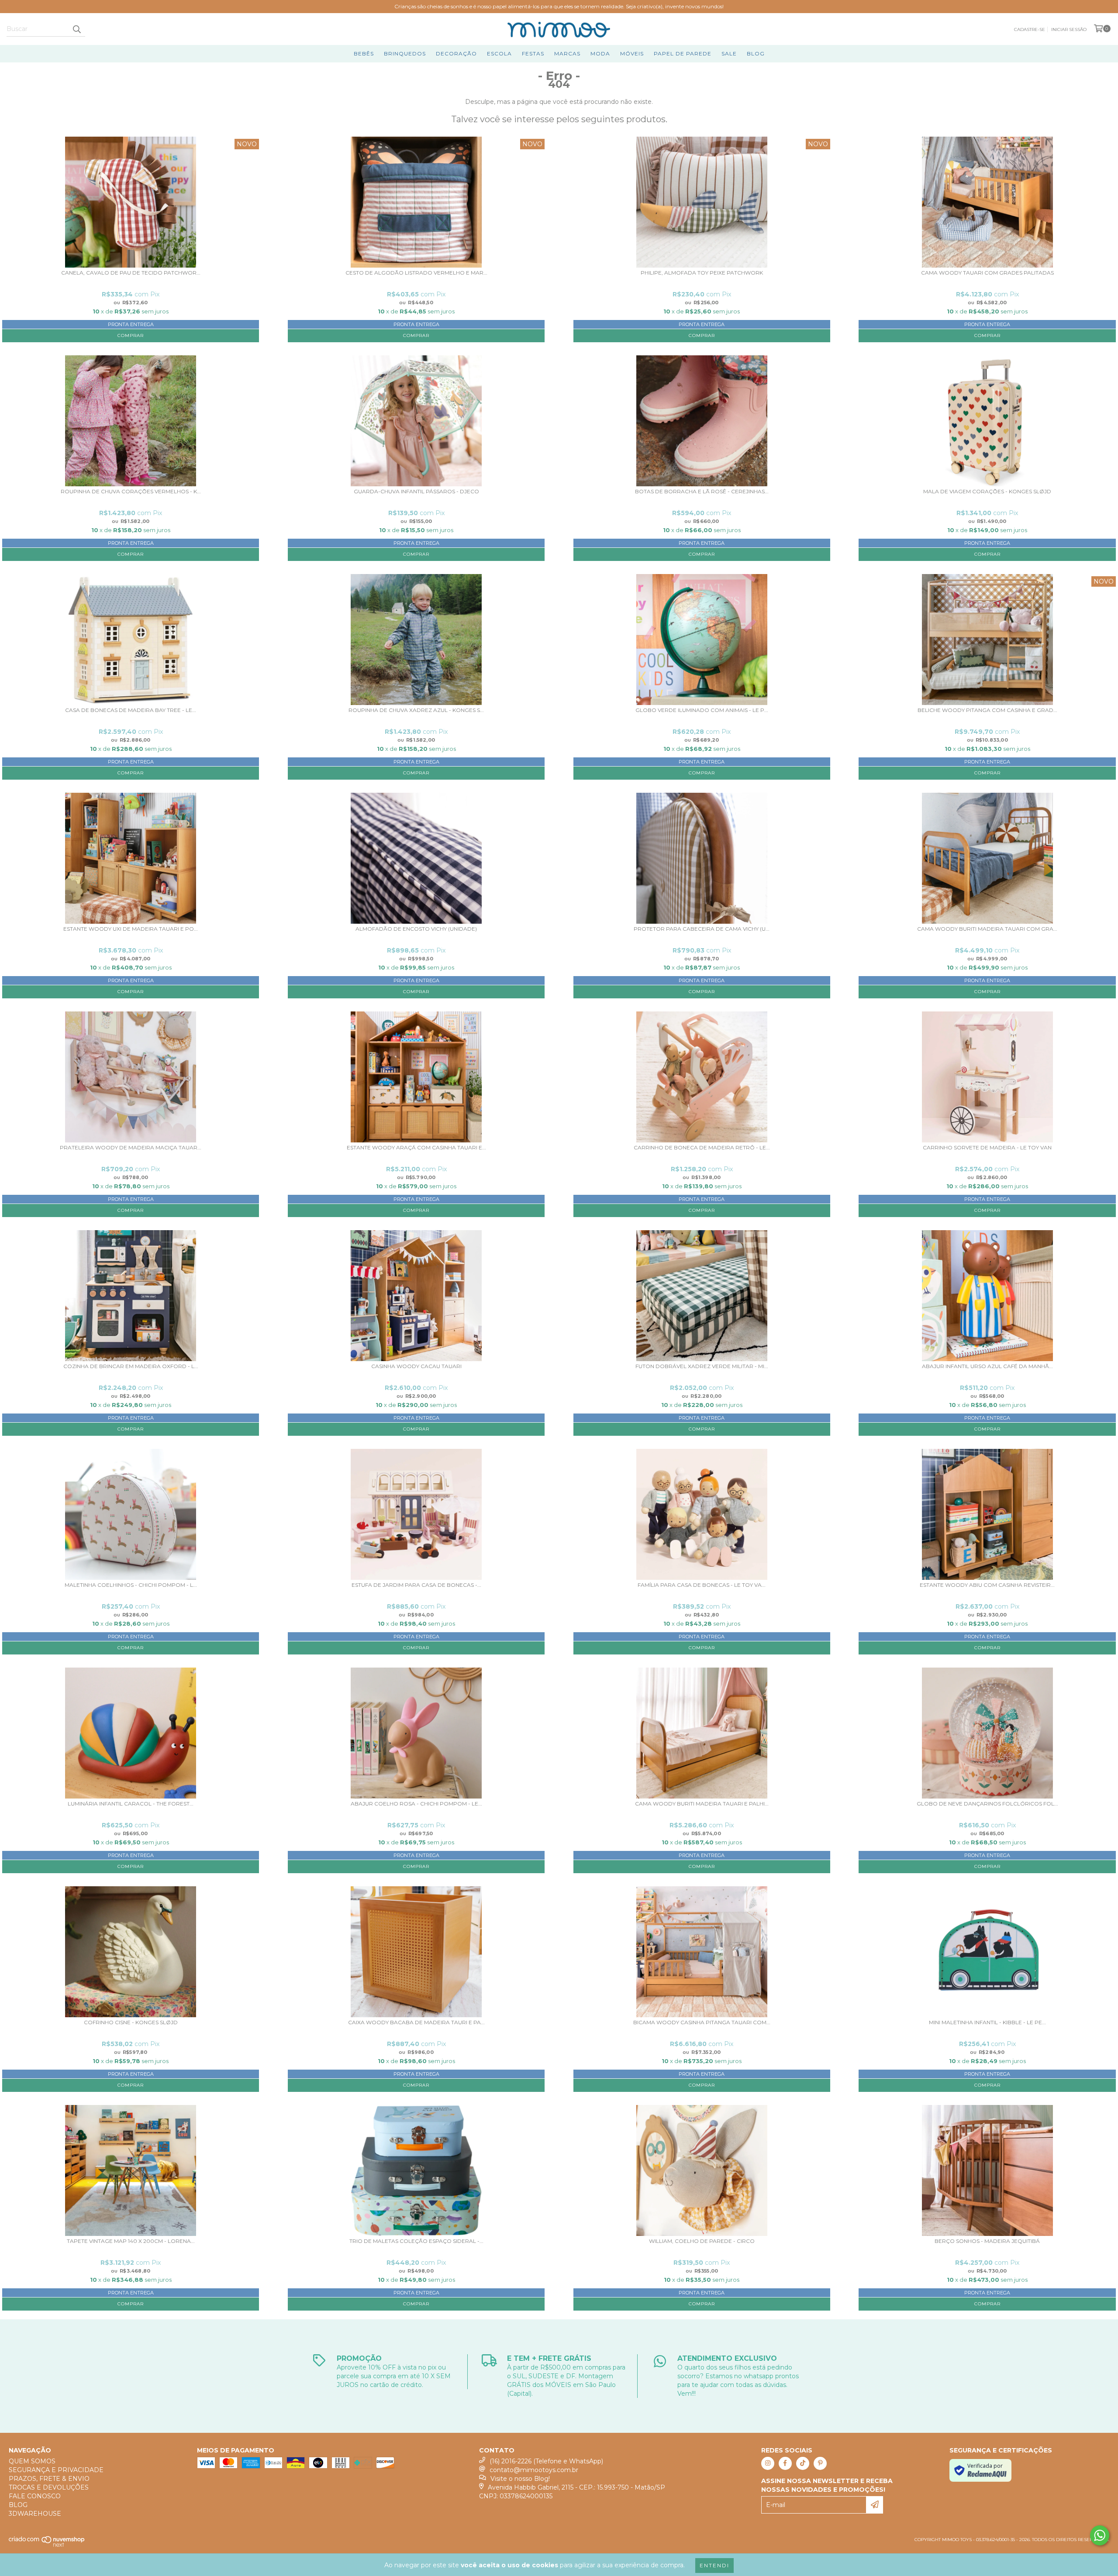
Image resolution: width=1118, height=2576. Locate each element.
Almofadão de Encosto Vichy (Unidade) (416, 929)
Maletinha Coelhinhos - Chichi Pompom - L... (131, 1585)
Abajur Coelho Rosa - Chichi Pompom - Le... (416, 1804)
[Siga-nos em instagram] (768, 2463)
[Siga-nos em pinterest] (820, 2463)
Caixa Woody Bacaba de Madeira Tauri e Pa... (416, 2022)
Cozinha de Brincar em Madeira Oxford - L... (131, 1366)
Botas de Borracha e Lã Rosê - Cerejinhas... (702, 492)
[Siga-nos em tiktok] (803, 2463)
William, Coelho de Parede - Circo (702, 2241)
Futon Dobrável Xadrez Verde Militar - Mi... (702, 1366)
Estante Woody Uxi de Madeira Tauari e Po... (131, 929)
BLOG (756, 53)
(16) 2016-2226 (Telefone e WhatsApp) (546, 2461)
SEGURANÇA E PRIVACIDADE (56, 2470)
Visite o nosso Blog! (520, 2479)
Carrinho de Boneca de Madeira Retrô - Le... (702, 1148)
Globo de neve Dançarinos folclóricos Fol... (987, 1804)
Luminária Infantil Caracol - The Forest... (131, 1804)
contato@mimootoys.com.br (534, 2470)
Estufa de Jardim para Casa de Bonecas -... (416, 1585)
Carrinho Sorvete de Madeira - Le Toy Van (987, 1148)
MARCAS (567, 53)
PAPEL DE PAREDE (683, 53)
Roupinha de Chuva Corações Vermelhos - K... (131, 492)
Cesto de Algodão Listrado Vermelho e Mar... (416, 273)
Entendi (714, 2565)
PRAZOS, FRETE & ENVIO (49, 2479)
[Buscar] (76, 29)
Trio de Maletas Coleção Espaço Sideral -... (416, 2241)
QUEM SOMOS (32, 2461)
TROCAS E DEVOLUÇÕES (49, 2487)
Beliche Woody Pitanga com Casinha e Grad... (987, 710)
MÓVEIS (632, 53)
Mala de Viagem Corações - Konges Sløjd (987, 492)
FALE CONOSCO (35, 2496)
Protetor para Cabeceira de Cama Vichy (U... (702, 929)
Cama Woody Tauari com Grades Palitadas (987, 273)
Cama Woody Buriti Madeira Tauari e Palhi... (702, 1804)
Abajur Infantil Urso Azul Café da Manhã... (987, 1366)
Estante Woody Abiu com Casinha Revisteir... (987, 1585)
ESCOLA (499, 53)
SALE (729, 53)
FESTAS (533, 53)
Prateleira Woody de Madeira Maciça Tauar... (131, 1148)
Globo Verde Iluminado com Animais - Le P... (702, 710)
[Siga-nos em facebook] (785, 2463)
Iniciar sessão (1069, 29)
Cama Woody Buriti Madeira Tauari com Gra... (987, 929)
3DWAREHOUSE (35, 2514)
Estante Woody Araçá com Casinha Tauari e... (416, 1148)
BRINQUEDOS (405, 53)
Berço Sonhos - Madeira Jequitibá (987, 2241)
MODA (600, 53)
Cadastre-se (1030, 29)
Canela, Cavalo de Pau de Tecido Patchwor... (131, 273)
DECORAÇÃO (456, 53)
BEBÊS (364, 53)
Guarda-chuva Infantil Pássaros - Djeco (416, 492)
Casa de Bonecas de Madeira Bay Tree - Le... (131, 710)
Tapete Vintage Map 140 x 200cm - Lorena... (131, 2241)
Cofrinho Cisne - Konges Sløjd (131, 2022)
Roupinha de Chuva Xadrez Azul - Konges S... (416, 710)
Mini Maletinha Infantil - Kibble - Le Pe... (987, 2022)
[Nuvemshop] (47, 2545)
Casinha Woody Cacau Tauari (416, 1366)
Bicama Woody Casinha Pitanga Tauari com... (702, 2022)
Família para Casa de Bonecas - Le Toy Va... (702, 1585)
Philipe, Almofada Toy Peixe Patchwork (702, 273)
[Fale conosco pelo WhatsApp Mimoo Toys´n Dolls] (1100, 2535)
